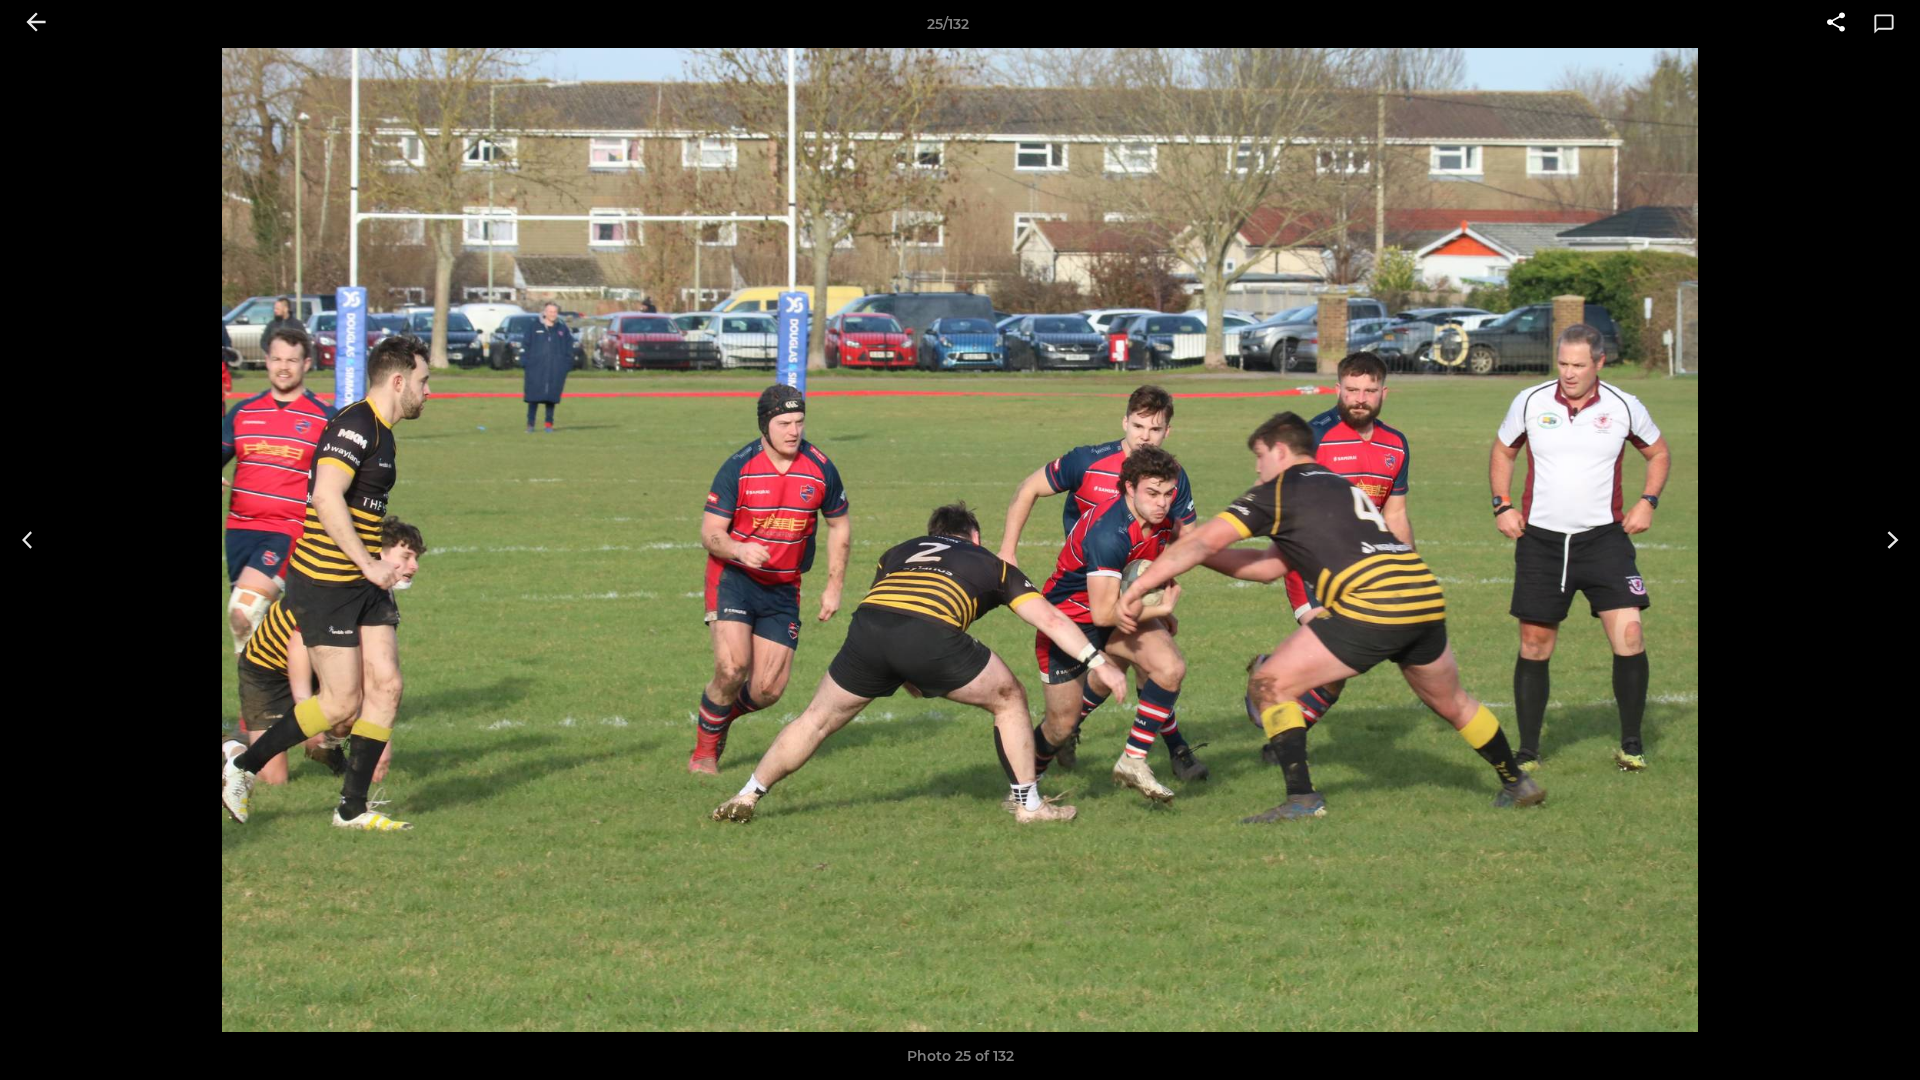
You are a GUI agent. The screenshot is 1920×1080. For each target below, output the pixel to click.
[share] (1836, 24)
